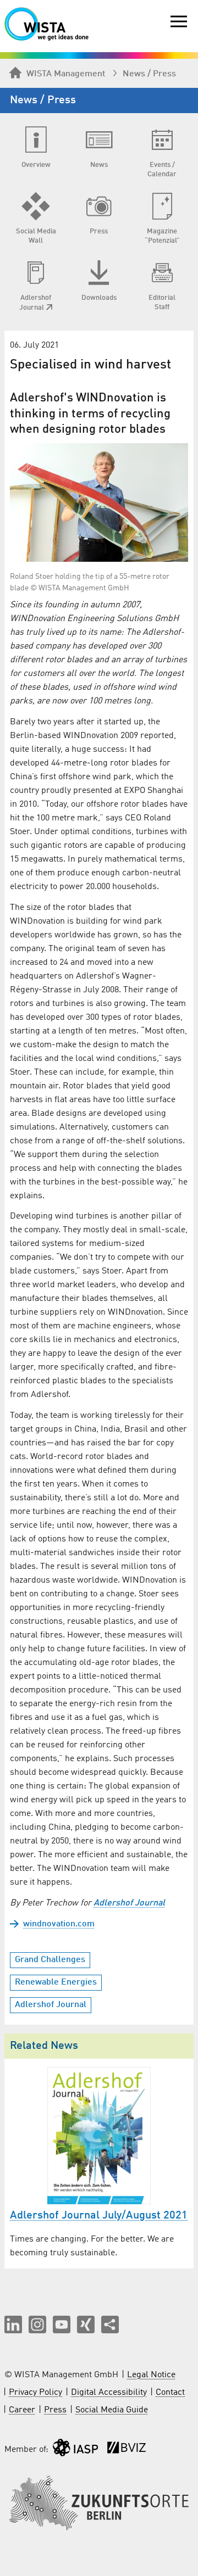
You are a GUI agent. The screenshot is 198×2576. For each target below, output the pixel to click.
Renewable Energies (56, 1982)
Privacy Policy (35, 2393)
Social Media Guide (112, 2410)
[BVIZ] (127, 2450)
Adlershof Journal (129, 1903)
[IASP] (75, 2450)
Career (22, 2410)
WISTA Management (66, 74)
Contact (170, 2393)
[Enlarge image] (99, 502)
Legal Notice (151, 2375)
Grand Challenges (50, 1960)
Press (55, 2410)
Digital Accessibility (109, 2393)
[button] (13, 2324)
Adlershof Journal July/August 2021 (99, 2216)
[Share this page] (110, 2324)
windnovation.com (59, 1924)
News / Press (149, 74)
